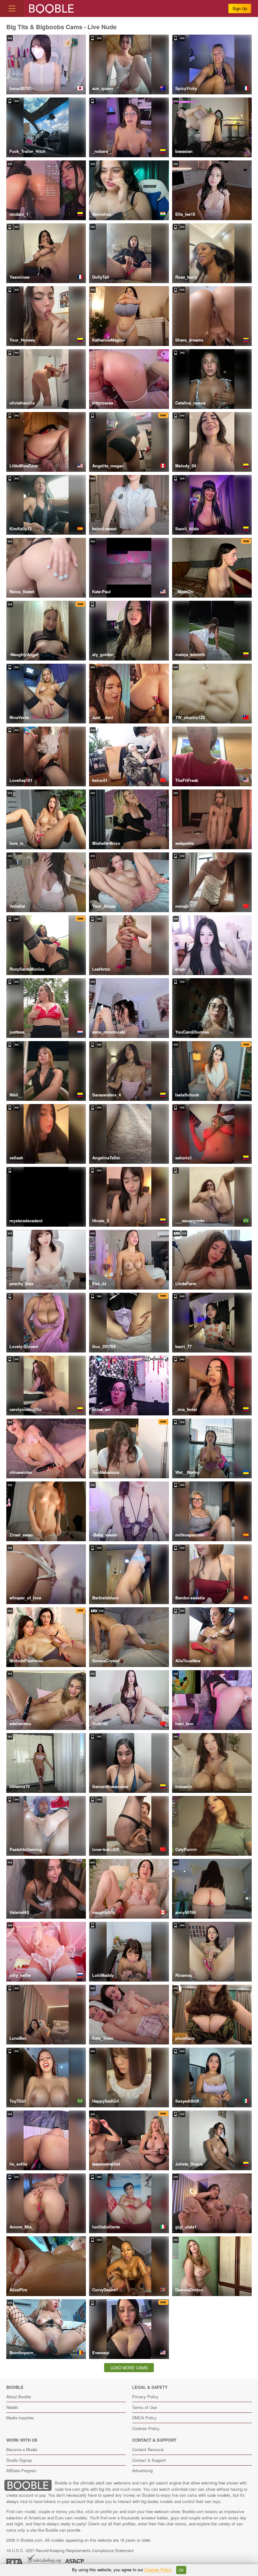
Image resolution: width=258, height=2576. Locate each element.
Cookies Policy (146, 2428)
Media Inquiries (20, 2418)
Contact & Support (149, 2460)
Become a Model (22, 2449)
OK (181, 2570)
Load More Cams (129, 2368)
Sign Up (240, 8)
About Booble (19, 2397)
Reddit (12, 2407)
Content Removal (148, 2449)
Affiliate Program (21, 2470)
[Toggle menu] (12, 8)
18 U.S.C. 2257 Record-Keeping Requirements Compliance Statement (70, 2550)
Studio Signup (19, 2460)
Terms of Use (144, 2407)
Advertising (142, 2470)
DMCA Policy (144, 2418)
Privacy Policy (145, 2397)
